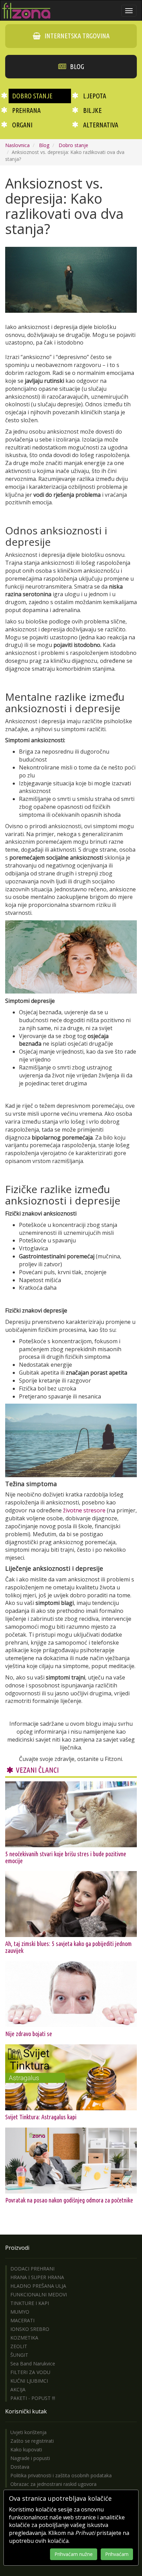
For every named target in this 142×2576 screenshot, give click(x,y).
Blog (76, 66)
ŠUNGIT (19, 2355)
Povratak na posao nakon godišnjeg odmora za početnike (69, 2200)
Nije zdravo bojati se (29, 2034)
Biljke (92, 110)
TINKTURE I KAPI (30, 2303)
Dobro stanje (32, 96)
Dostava (20, 2467)
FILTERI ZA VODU (30, 2372)
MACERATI (22, 2320)
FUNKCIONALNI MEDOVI (39, 2294)
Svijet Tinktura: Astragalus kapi (41, 2117)
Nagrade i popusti (30, 2458)
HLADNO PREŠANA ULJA (38, 2286)
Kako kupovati (26, 2449)
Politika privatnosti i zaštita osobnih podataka (61, 2475)
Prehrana (26, 110)
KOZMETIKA (24, 2338)
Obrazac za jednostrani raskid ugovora (53, 2484)
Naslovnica (17, 145)
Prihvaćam (117, 2554)
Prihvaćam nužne (74, 2554)
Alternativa (101, 125)
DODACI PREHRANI (32, 2269)
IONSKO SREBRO (30, 2329)
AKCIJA (18, 2389)
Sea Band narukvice (33, 2364)
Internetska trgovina (76, 36)
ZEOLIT (19, 2346)
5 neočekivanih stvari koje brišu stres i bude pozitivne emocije (66, 1857)
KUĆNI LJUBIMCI (29, 2381)
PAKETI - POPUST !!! (33, 2398)
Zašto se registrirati (32, 2441)
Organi (22, 125)
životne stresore (84, 1510)
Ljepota (95, 96)
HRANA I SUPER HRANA (37, 2277)
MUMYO (20, 2312)
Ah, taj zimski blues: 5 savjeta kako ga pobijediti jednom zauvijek (68, 1947)
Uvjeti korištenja (28, 2432)
